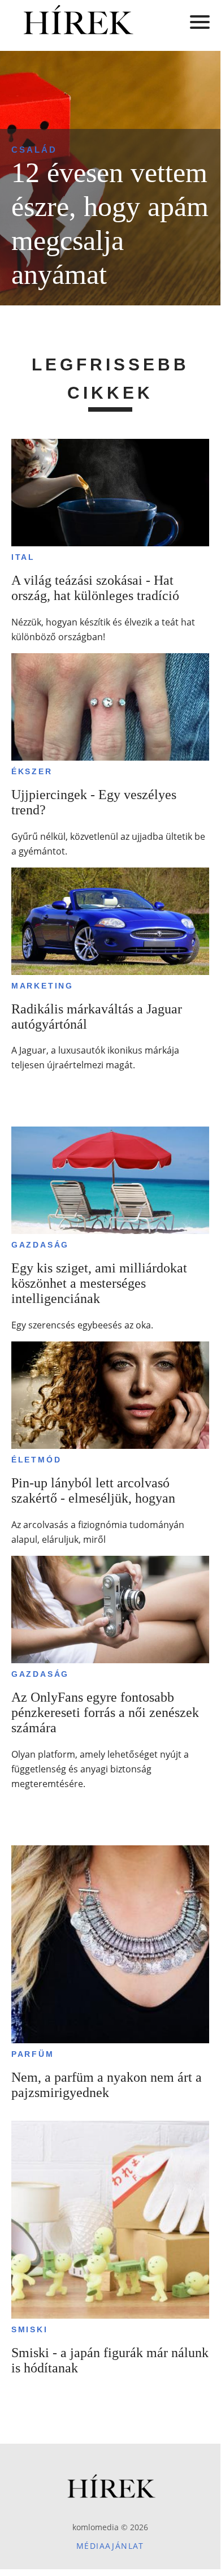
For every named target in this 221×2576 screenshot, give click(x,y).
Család (34, 150)
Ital (23, 557)
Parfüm (33, 2054)
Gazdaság (40, 1245)
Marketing (42, 986)
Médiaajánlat (110, 2546)
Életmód (36, 1460)
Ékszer (32, 771)
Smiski (30, 2329)
